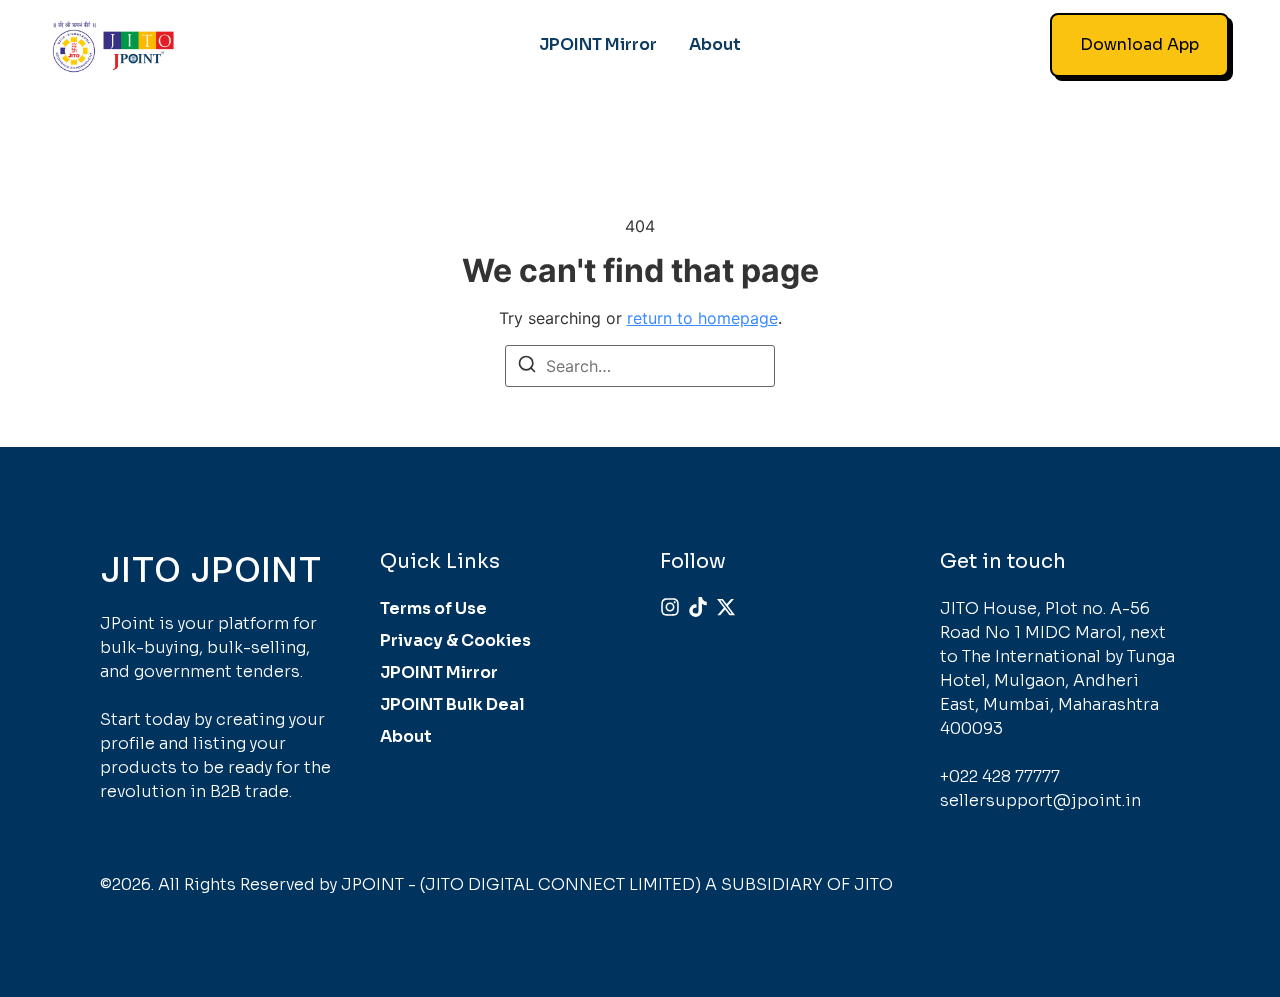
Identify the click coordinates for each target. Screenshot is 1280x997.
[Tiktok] (698, 607)
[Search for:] (640, 366)
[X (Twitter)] (726, 607)
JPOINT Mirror (598, 44)
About (715, 44)
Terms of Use (433, 608)
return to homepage (702, 318)
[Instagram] (670, 607)
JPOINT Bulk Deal (452, 704)
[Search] (527, 367)
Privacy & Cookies (455, 640)
